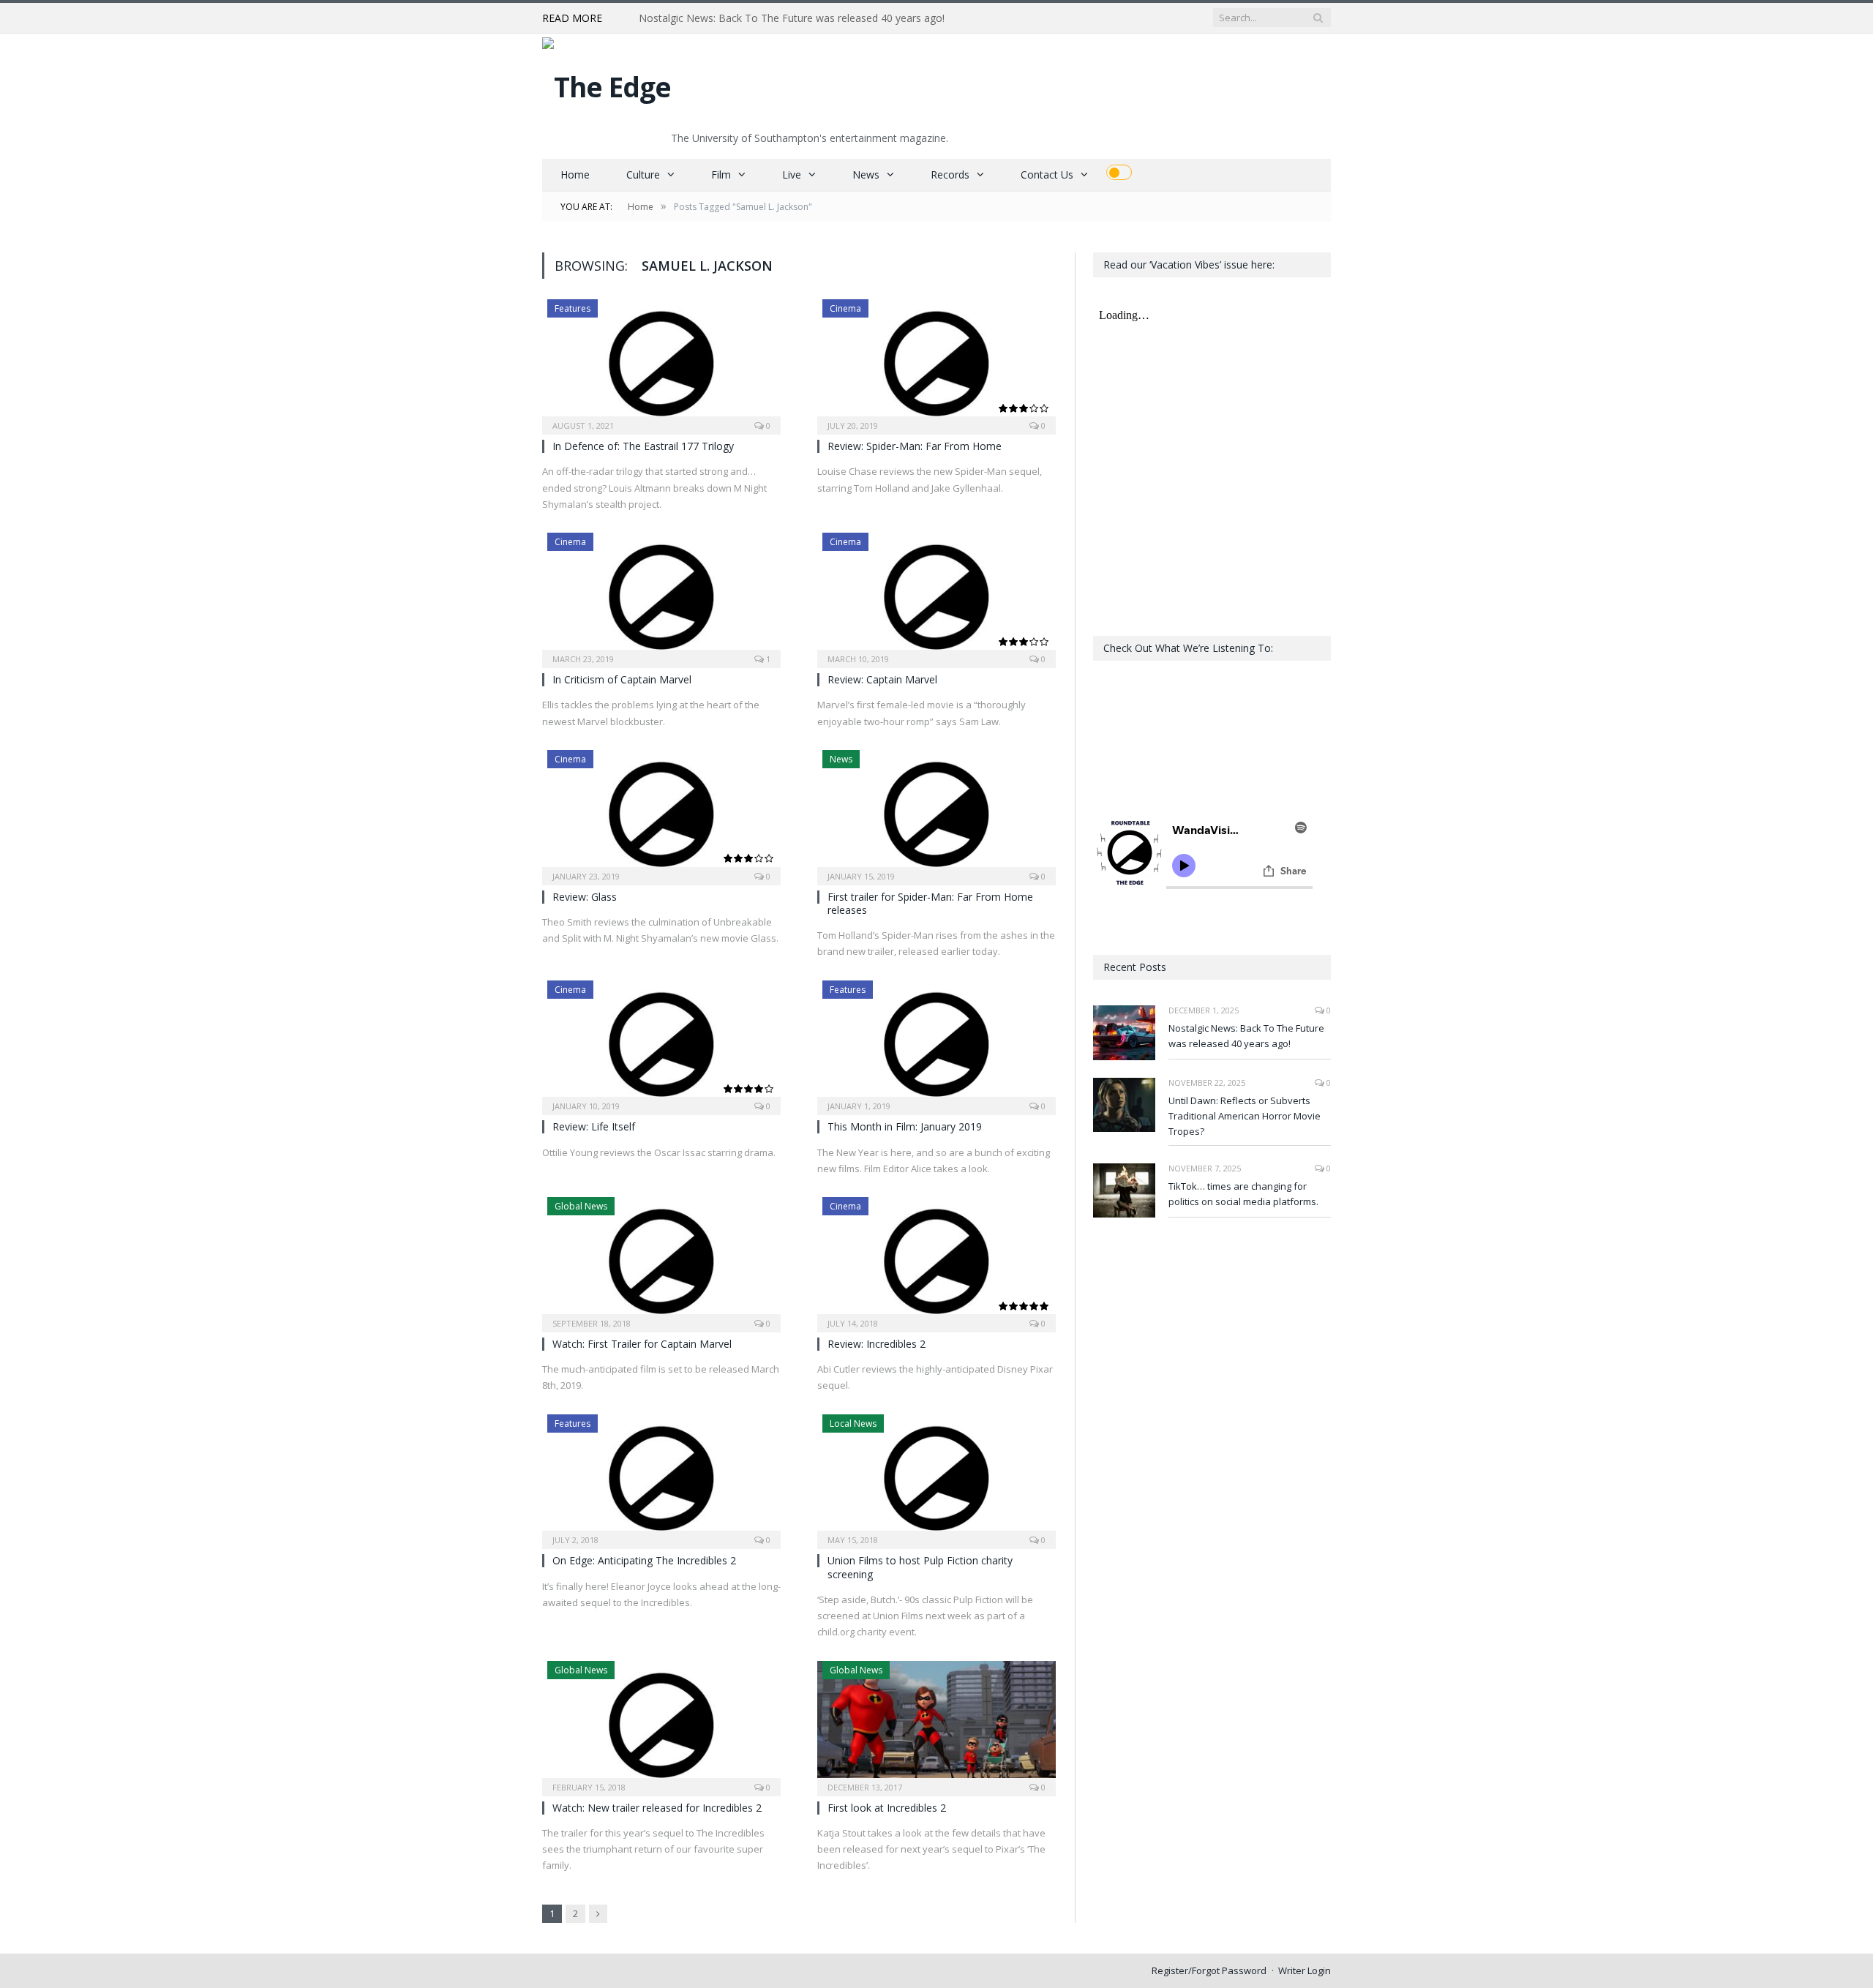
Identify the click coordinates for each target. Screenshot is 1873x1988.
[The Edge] (607, 83)
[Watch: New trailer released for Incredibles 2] (661, 1724)
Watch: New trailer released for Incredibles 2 (657, 1808)
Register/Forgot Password (1209, 1970)
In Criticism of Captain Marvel (622, 679)
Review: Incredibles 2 (877, 1344)
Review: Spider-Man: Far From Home (915, 446)
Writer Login (1305, 1970)
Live (792, 175)
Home (575, 175)
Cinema (845, 308)
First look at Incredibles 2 (887, 1808)
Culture (643, 175)
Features (573, 308)
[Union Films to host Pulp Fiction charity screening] (936, 1477)
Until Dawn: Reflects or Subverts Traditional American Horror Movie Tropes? (807, 18)
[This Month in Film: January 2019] (936, 1043)
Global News (581, 1206)
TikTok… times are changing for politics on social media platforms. (1243, 1194)
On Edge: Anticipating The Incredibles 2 (644, 1560)
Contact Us (1047, 175)
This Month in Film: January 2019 (905, 1126)
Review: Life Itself (594, 1126)
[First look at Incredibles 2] (936, 1724)
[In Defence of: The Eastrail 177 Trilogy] (661, 362)
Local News (853, 1424)
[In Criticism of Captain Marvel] (661, 596)
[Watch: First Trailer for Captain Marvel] (661, 1260)
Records (950, 175)
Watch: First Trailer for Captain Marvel (642, 1344)
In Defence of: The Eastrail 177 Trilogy (643, 446)
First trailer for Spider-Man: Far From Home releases (930, 903)
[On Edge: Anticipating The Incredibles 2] (661, 1477)
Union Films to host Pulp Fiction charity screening (920, 1567)
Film (721, 175)
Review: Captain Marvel (882, 679)
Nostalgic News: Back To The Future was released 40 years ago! (1246, 1036)
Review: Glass (585, 897)
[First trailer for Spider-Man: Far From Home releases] (936, 813)
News (866, 175)
